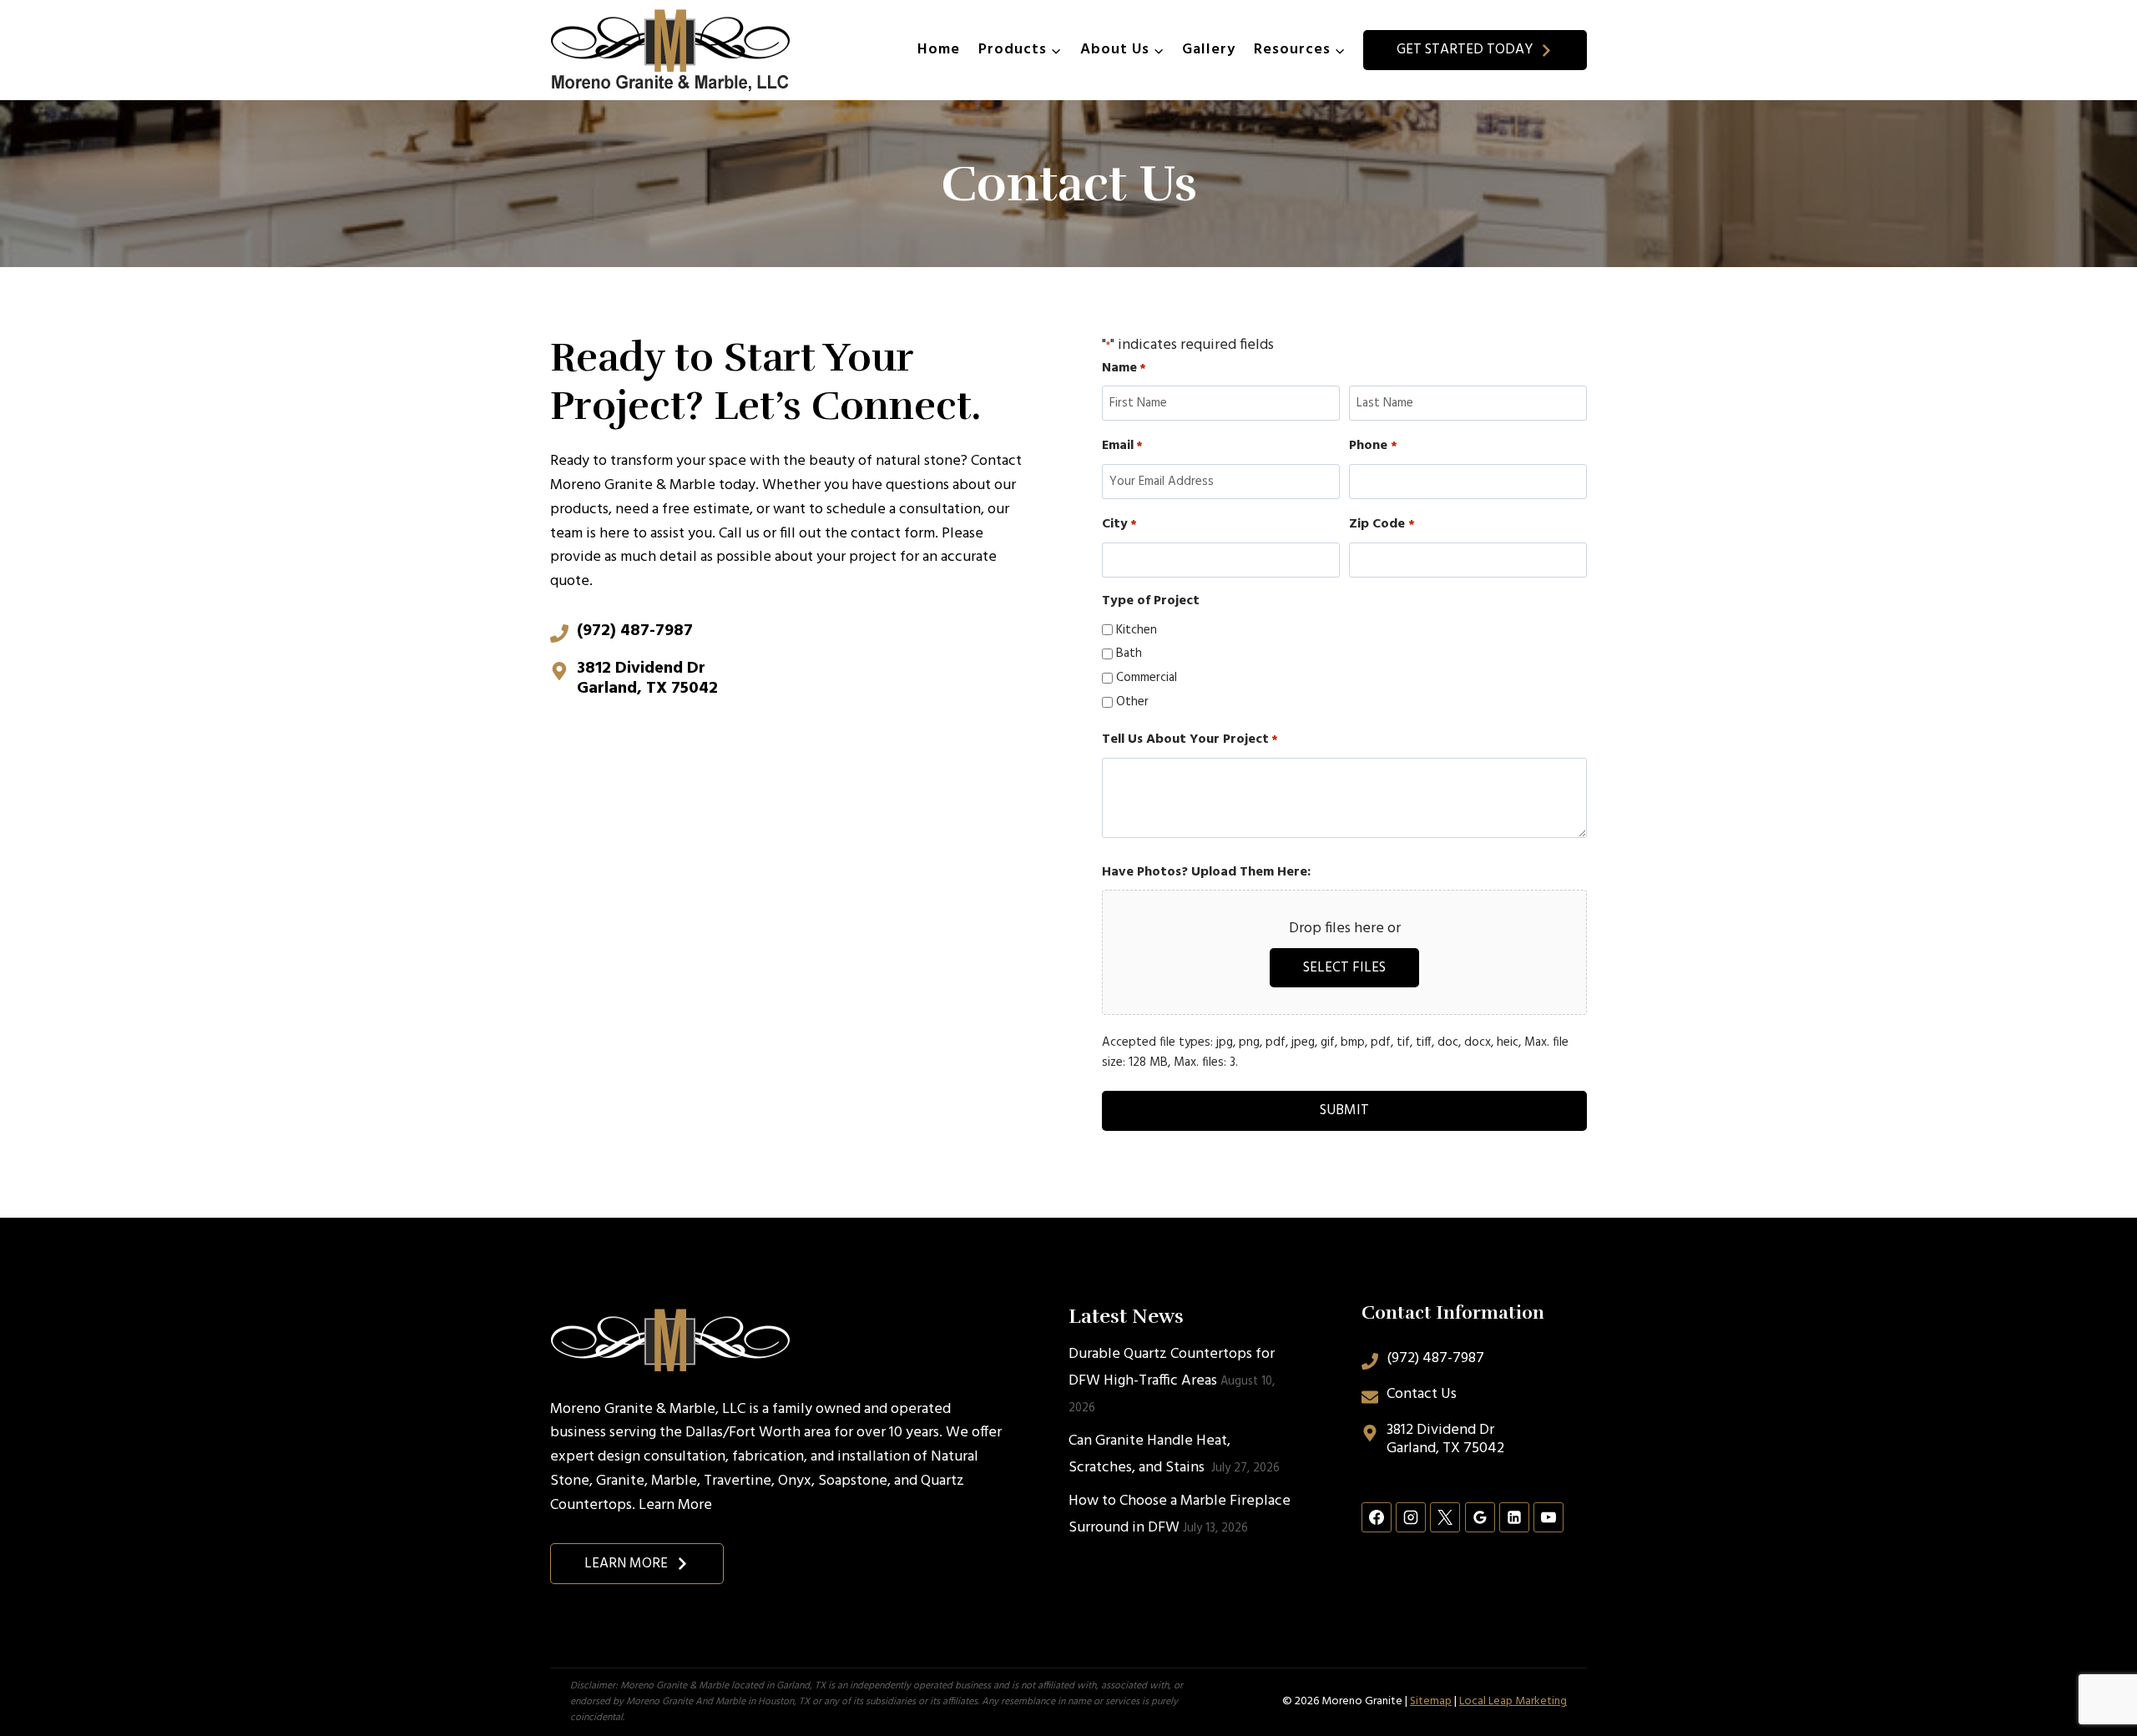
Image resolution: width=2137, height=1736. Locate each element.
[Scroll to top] (2094, 1668)
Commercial (1147, 678)
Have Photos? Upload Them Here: (1206, 873)
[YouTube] (1548, 1517)
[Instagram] (1411, 1517)
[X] (1445, 1517)
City (1119, 525)
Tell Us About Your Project (1190, 740)
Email (1122, 446)
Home (939, 50)
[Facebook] (1377, 1517)
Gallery (1209, 50)
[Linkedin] (1514, 1517)
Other (1132, 702)
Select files (1344, 968)
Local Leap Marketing (1513, 1701)
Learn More (675, 1505)
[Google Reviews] (1480, 1517)
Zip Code (1382, 525)
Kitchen (1137, 630)
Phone (1373, 446)
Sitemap (1431, 1701)
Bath (1129, 654)
